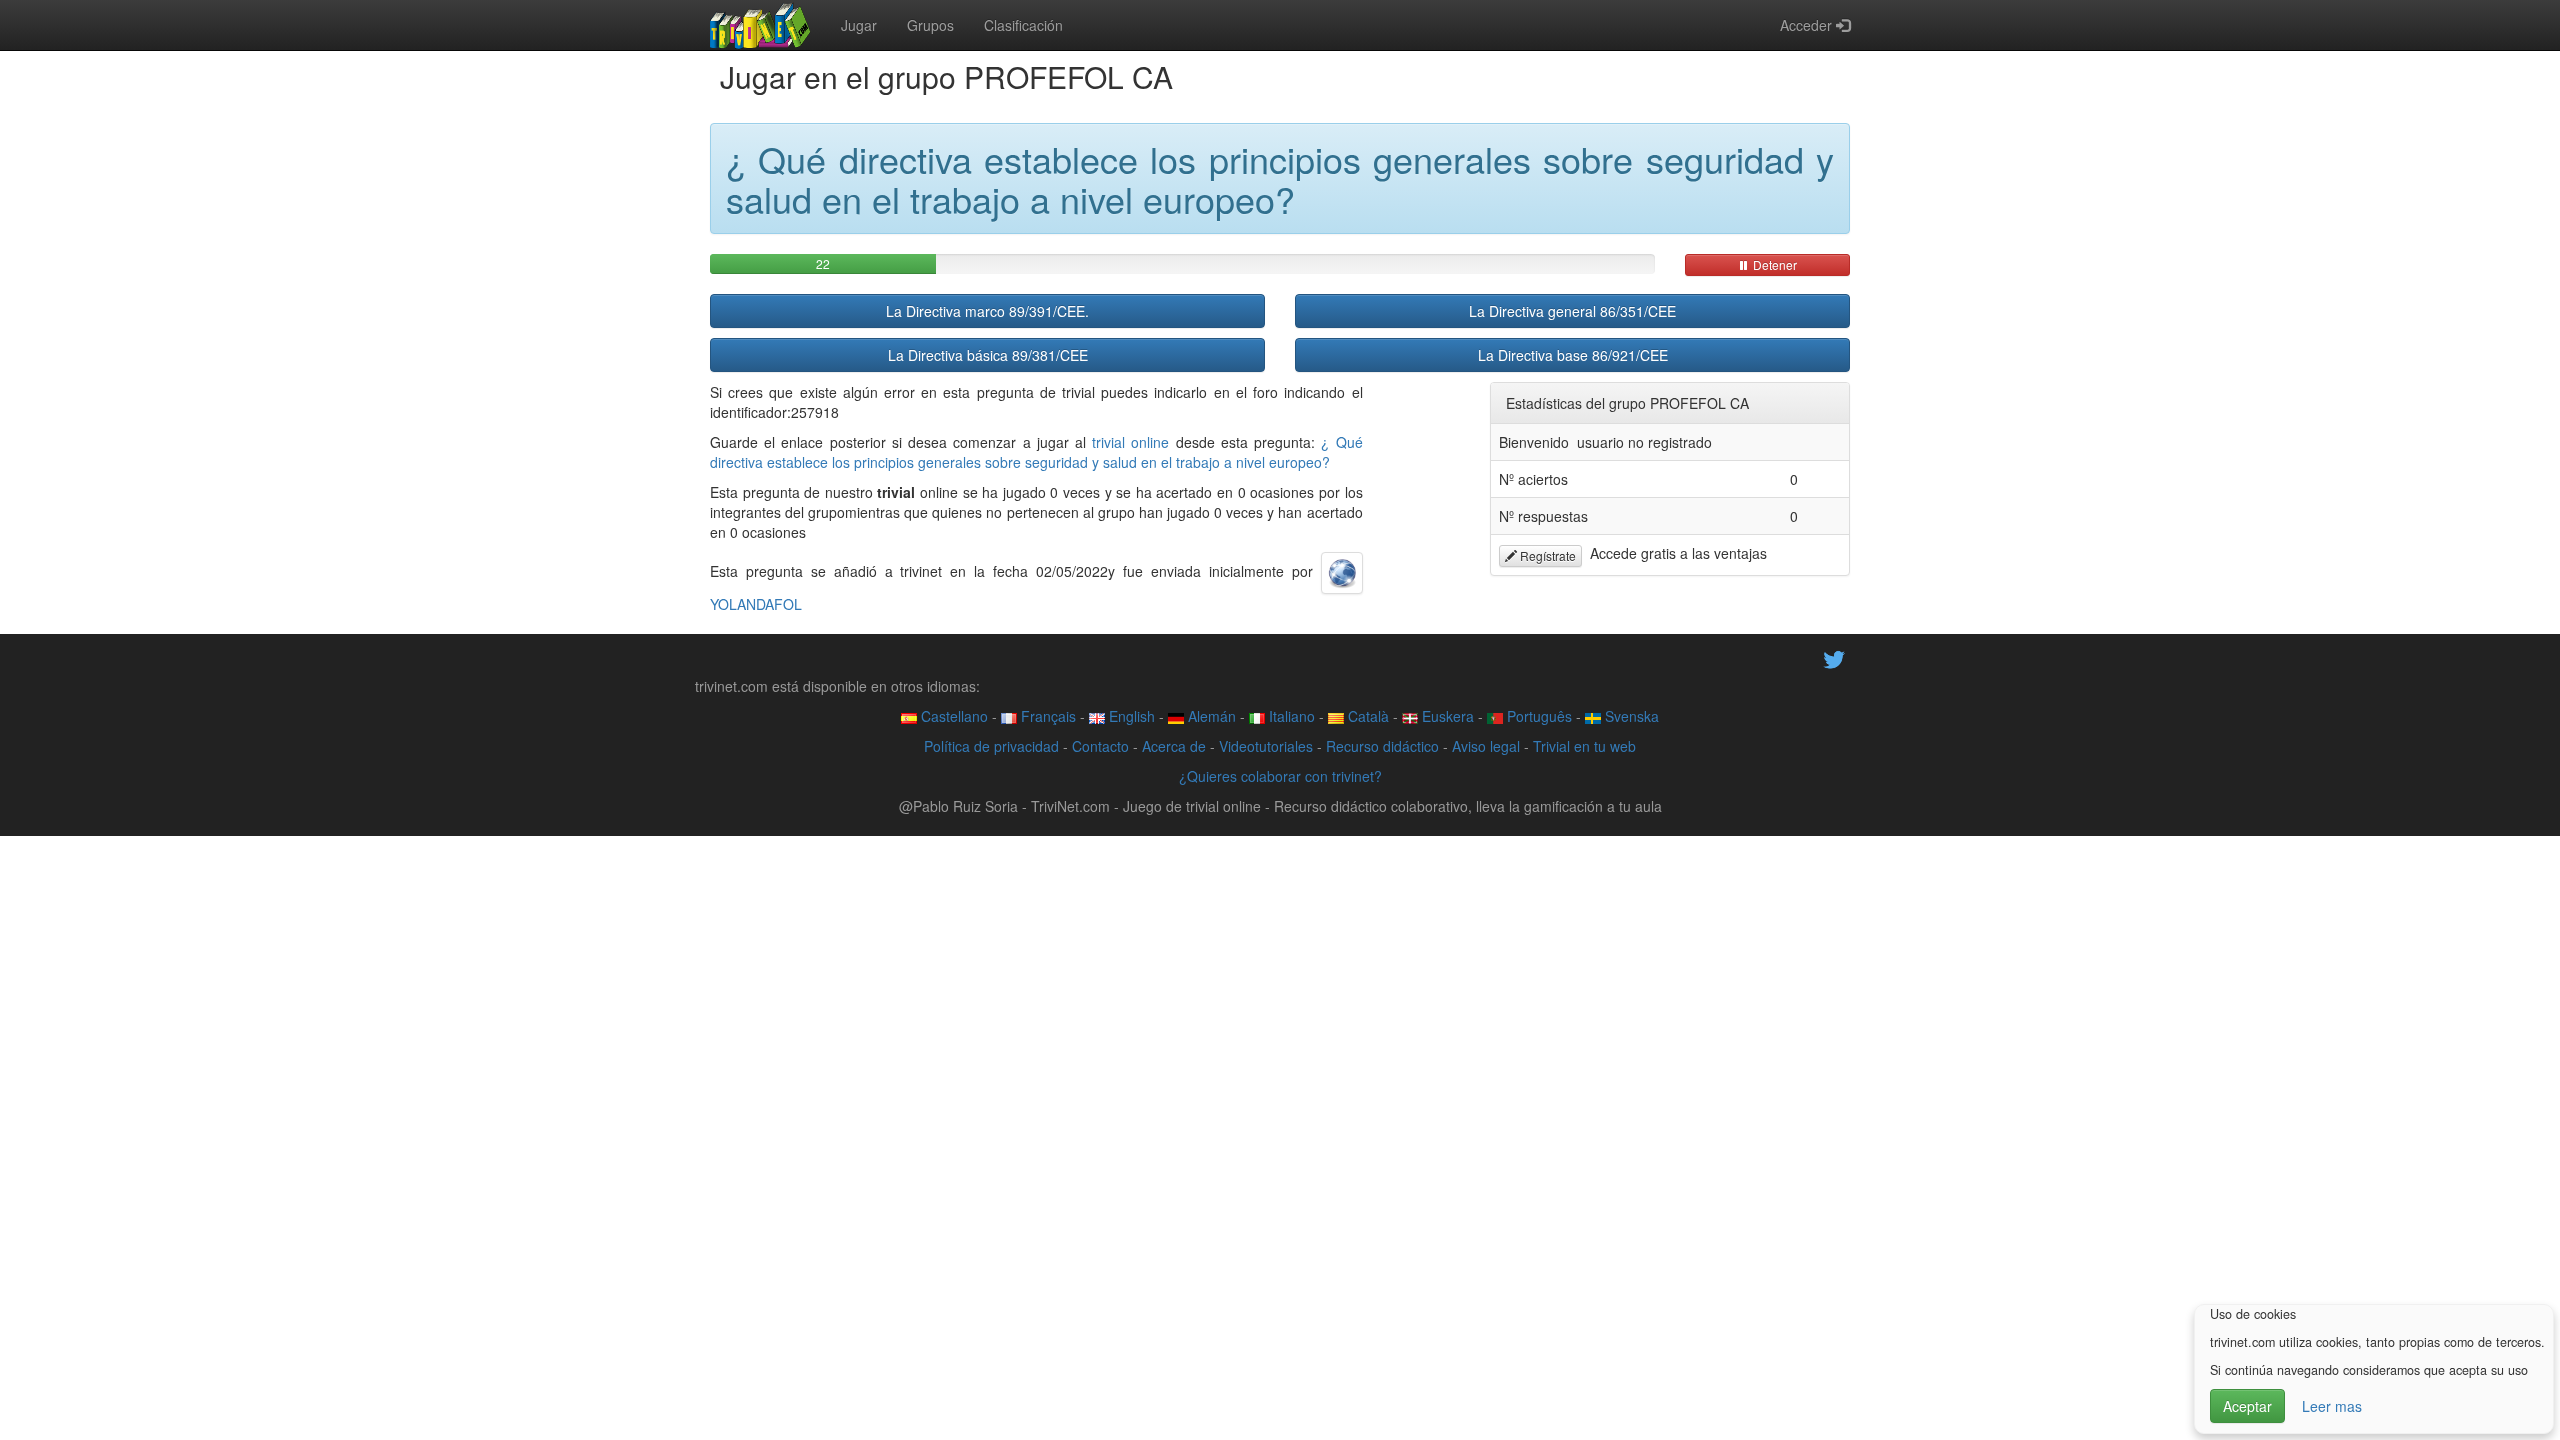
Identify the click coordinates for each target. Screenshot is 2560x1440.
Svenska (1630, 716)
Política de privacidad (991, 746)
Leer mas (2332, 1406)
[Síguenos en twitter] (1834, 658)
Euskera (1446, 716)
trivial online (1130, 442)
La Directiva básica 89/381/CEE (988, 355)
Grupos (930, 25)
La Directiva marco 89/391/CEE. (987, 311)
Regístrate (1546, 555)
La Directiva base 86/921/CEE (1573, 355)
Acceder (1808, 25)
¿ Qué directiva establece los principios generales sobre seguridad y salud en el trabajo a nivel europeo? (1036, 452)
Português (1537, 716)
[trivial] (760, 25)
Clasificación (1023, 25)
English (1130, 716)
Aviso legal (1486, 746)
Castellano (952, 716)
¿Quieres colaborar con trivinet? (1280, 776)
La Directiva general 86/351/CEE (1572, 311)
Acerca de (1174, 746)
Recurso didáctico (1382, 746)
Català (1366, 716)
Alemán (1210, 716)
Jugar (859, 25)
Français (1046, 716)
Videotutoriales (1266, 746)
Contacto (1100, 746)
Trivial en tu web (1584, 746)
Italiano (1290, 716)
